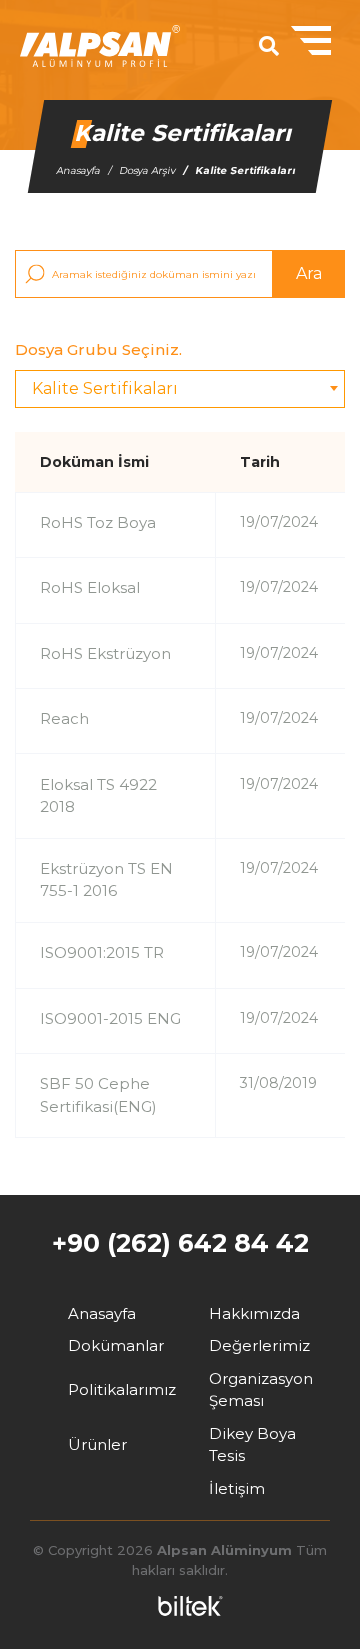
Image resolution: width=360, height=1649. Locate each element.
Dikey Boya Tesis (252, 1445)
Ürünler (97, 1444)
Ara (309, 273)
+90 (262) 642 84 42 (180, 1243)
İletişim (237, 1488)
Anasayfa (78, 170)
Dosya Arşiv (147, 170)
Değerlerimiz (259, 1345)
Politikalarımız (122, 1389)
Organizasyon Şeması (261, 1390)
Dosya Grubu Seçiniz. (98, 349)
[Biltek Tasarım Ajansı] (185, 1606)
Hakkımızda (254, 1313)
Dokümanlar (116, 1345)
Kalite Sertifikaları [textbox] (105, 388)
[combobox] (180, 389)
